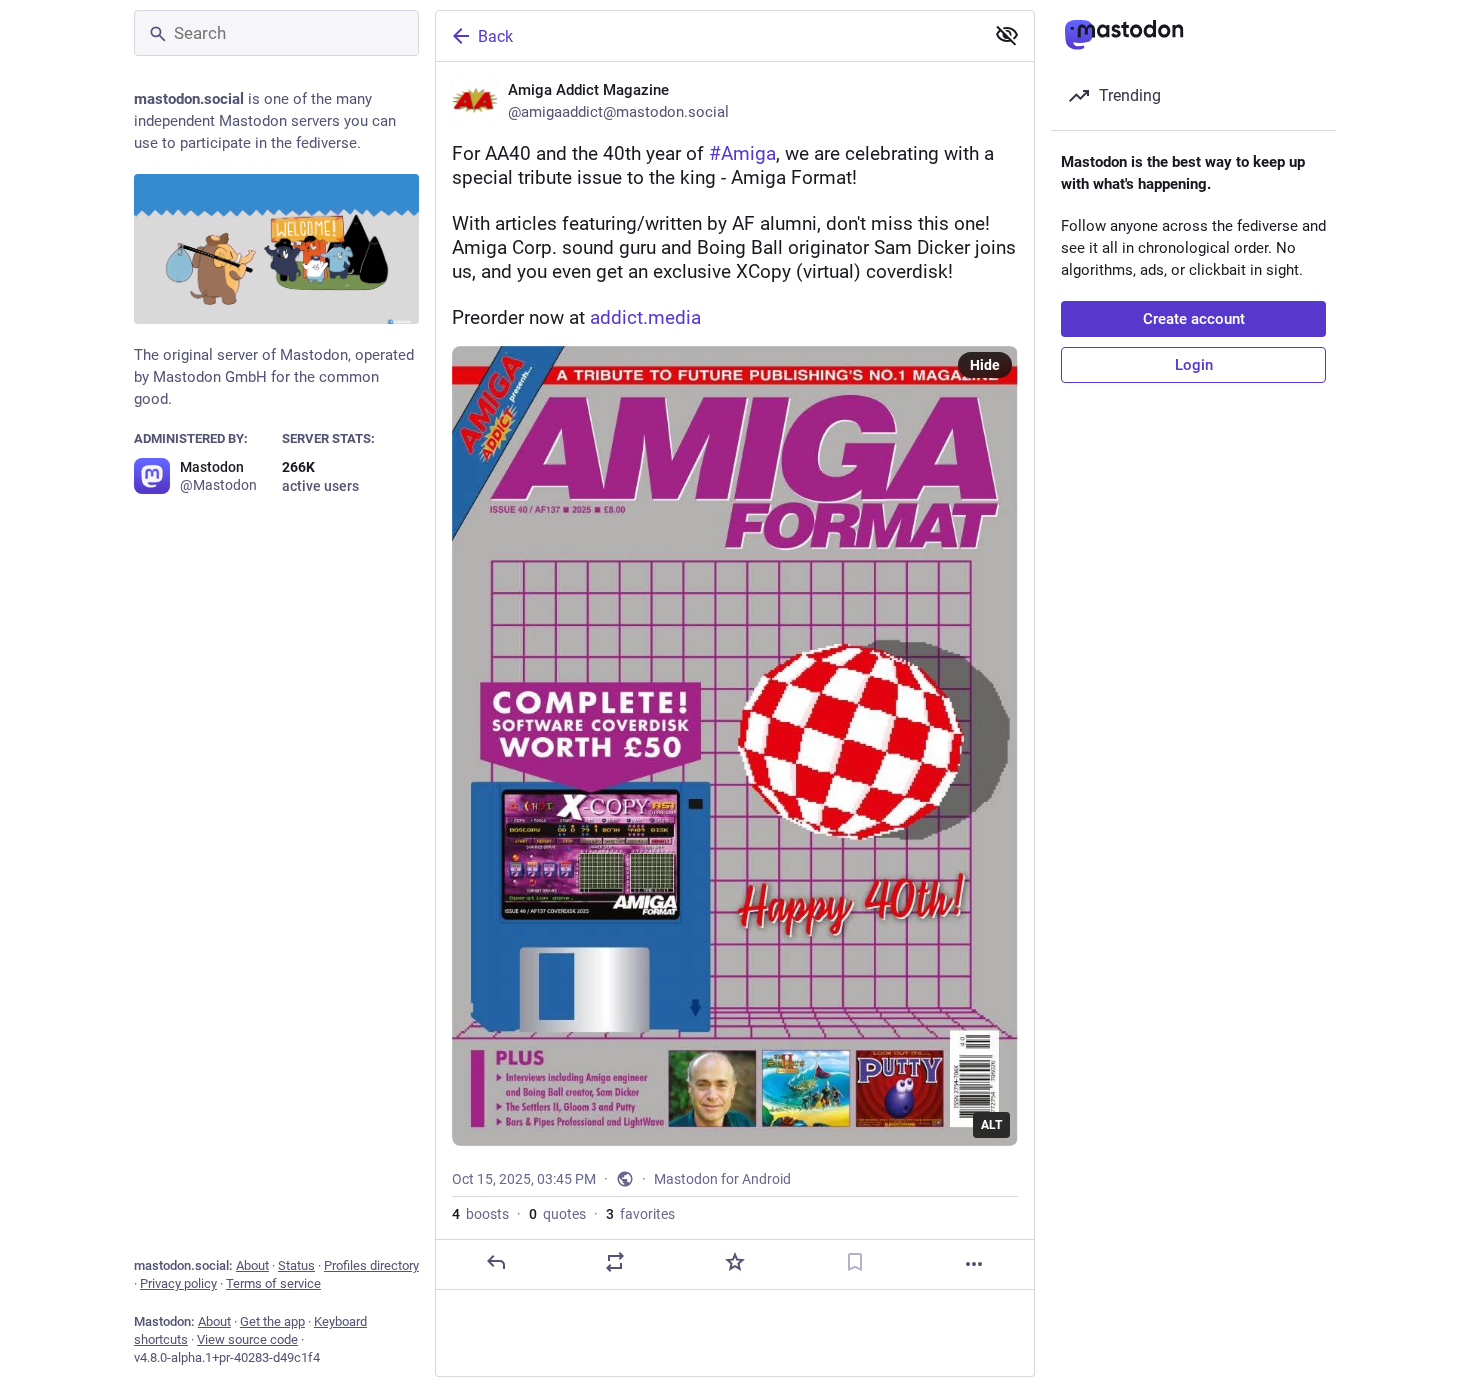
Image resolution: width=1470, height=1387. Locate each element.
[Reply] (496, 1262)
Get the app (272, 1321)
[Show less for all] (1007, 35)
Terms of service (273, 1283)
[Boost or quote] (615, 1262)
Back (495, 36)
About (252, 1265)
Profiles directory (371, 1265)
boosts (480, 1214)
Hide (985, 365)
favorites (640, 1214)
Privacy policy (178, 1283)
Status (296, 1265)
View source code (247, 1339)
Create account (1194, 319)
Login (1194, 365)
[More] (974, 1264)
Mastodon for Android (722, 1179)
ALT (991, 1125)
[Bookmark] (855, 1262)
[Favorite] (735, 1262)
